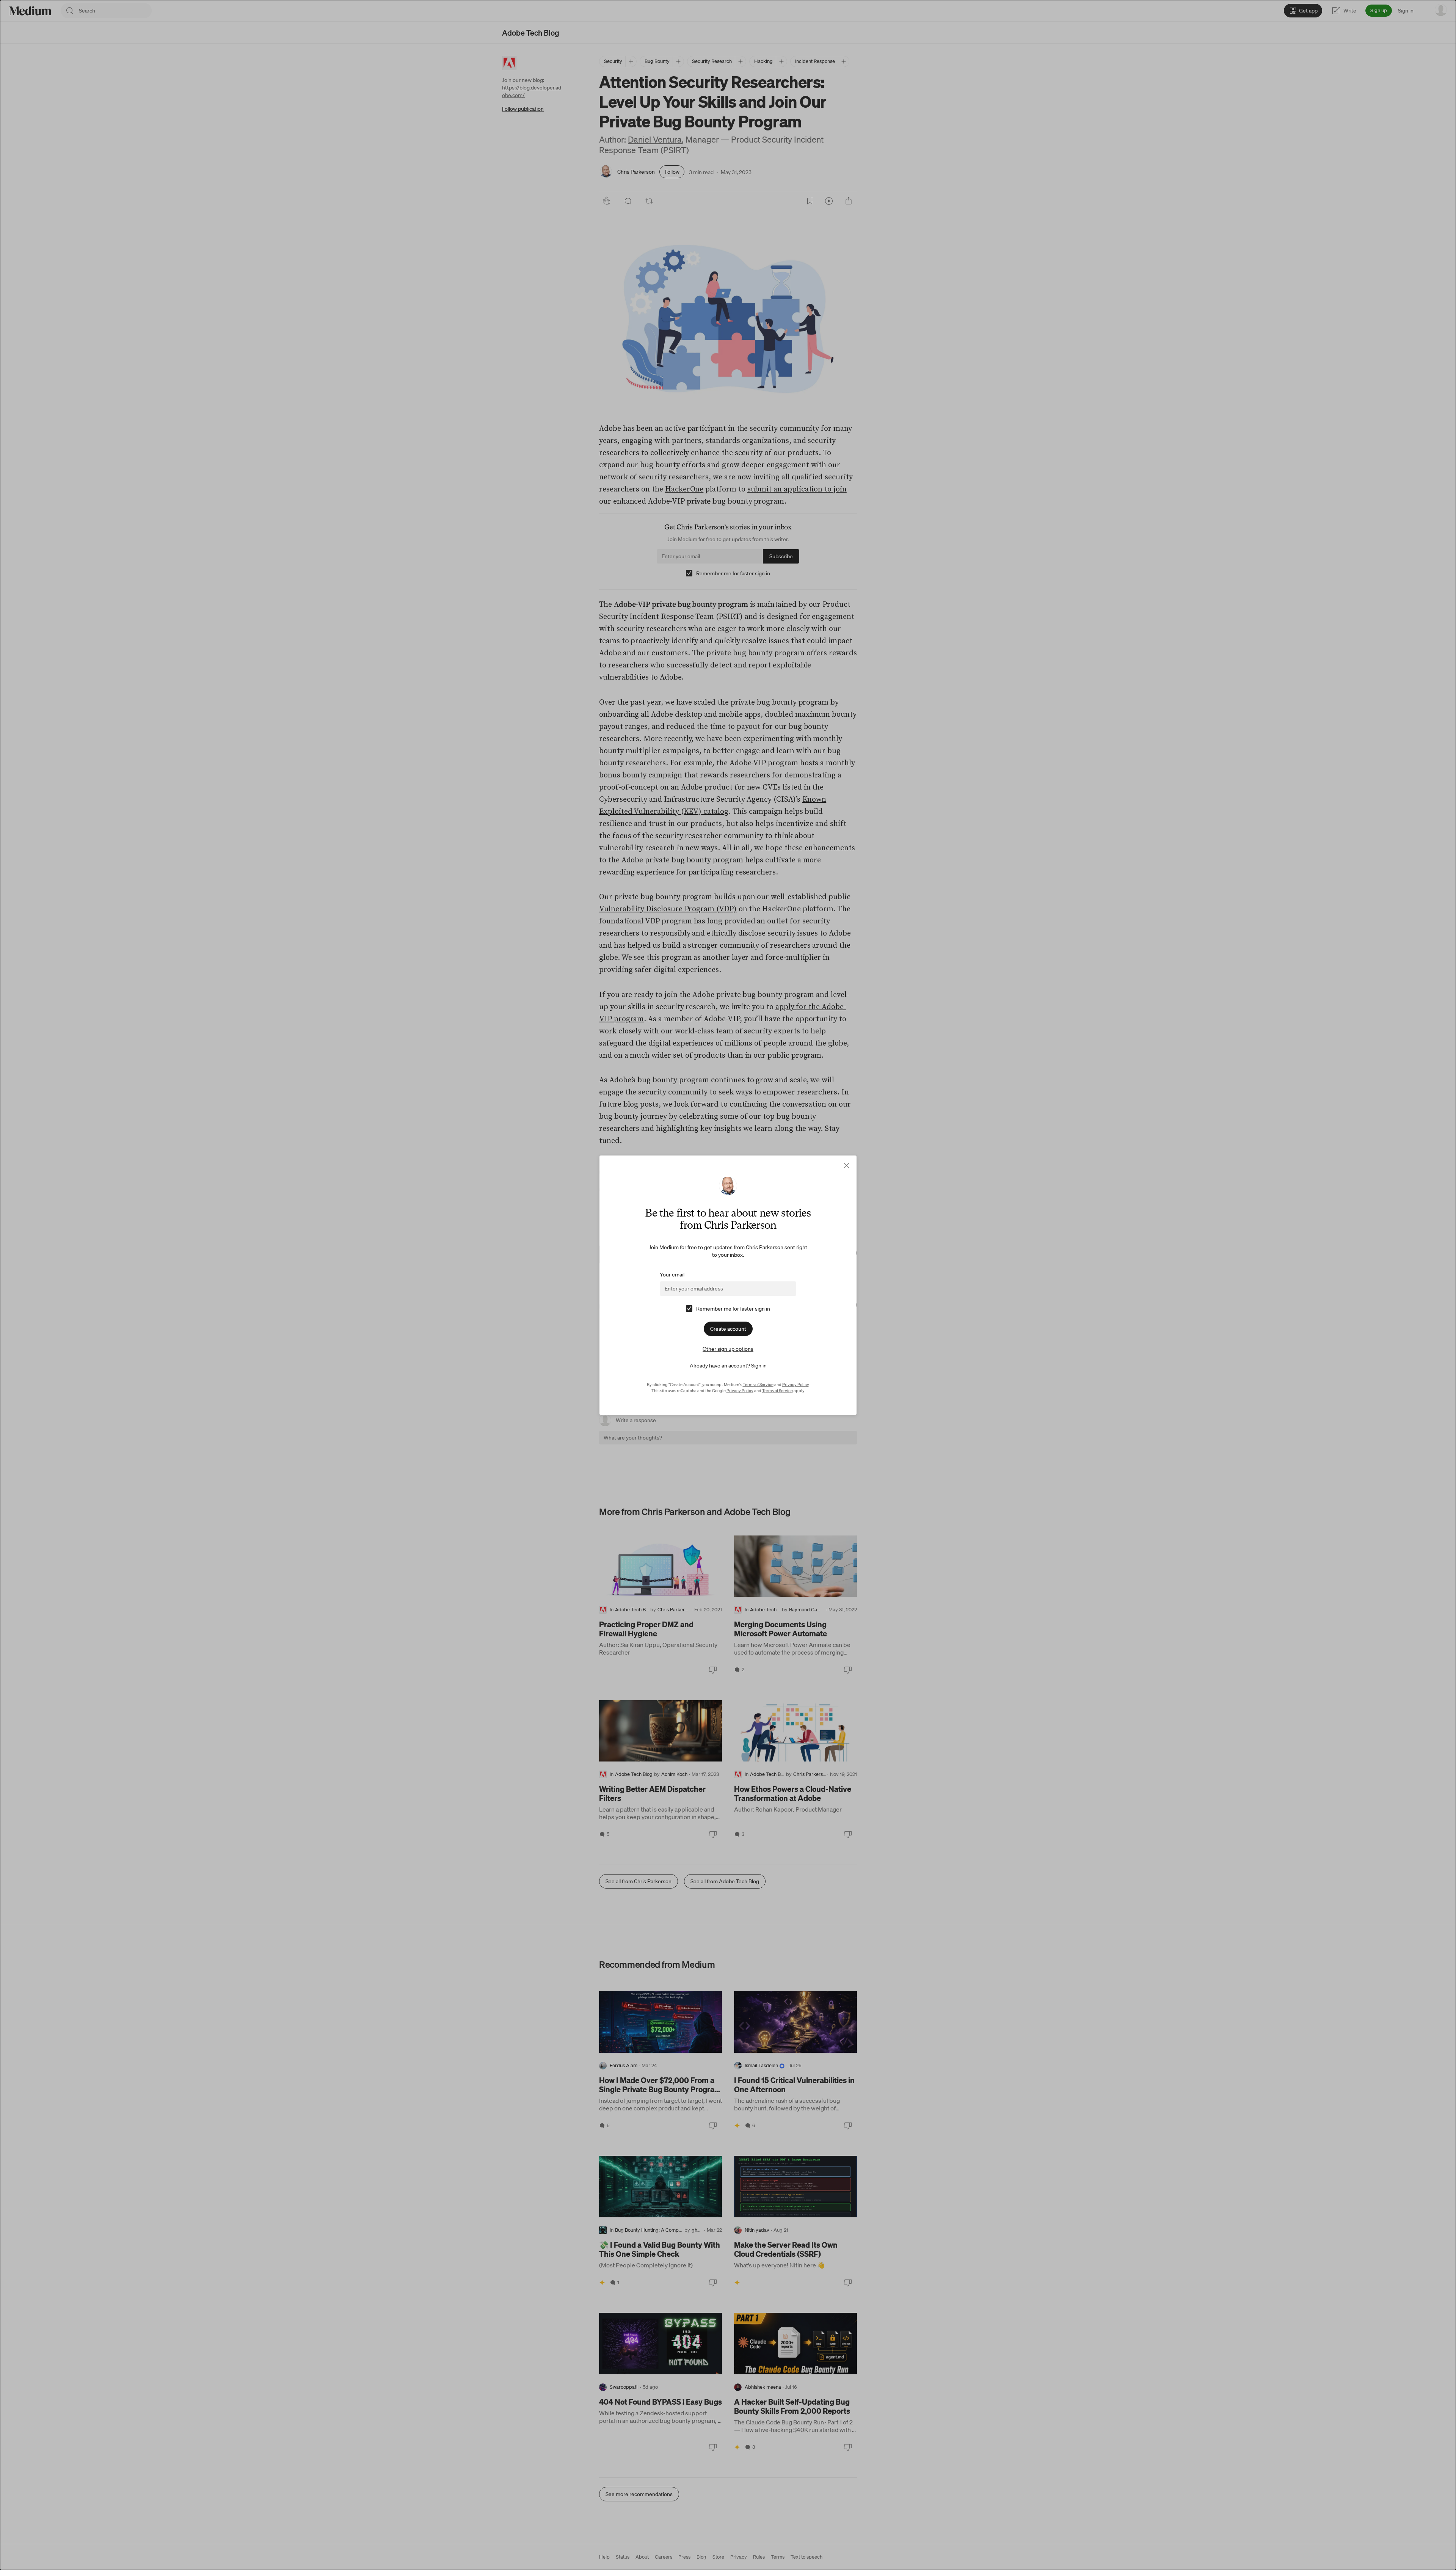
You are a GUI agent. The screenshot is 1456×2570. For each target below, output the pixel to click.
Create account (728, 1329)
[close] (846, 1166)
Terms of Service (758, 1385)
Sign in (759, 1366)
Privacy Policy (795, 1385)
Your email (672, 1275)
